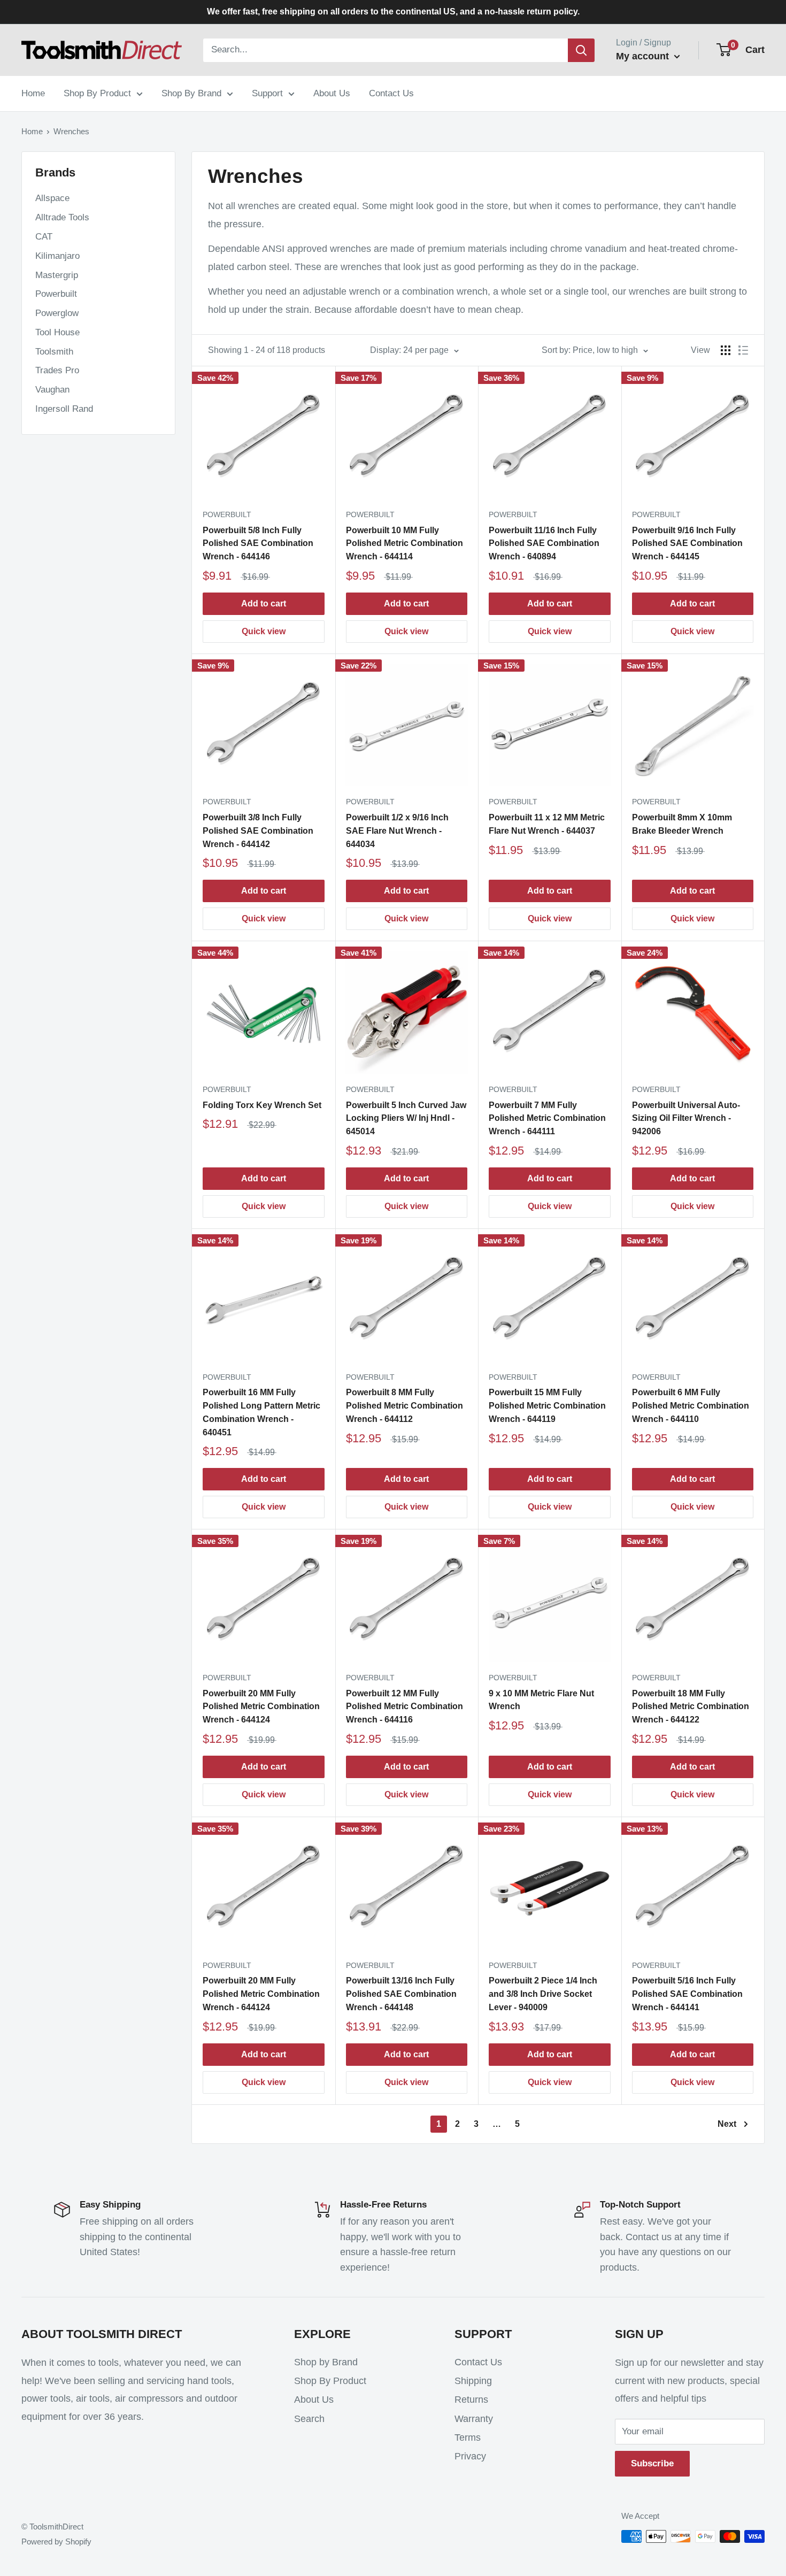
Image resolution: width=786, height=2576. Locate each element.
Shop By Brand (191, 93)
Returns (471, 2400)
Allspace (52, 198)
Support (267, 93)
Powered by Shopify (56, 2542)
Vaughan (52, 390)
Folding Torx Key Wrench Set (262, 1105)
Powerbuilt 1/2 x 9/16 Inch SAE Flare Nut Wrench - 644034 (397, 831)
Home (33, 93)
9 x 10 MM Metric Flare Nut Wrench (541, 1700)
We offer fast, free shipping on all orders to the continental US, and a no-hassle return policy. (393, 11)
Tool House (57, 332)
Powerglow (57, 313)
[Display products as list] (743, 350)
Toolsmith (54, 352)
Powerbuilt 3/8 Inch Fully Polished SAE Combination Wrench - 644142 (258, 831)
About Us (332, 93)
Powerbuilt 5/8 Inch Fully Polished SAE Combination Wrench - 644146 (258, 544)
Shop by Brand (326, 2362)
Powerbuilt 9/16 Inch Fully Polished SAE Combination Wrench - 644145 (687, 544)
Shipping (473, 2381)
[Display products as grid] (726, 350)
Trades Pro (57, 370)
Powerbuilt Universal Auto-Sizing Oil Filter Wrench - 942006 (686, 1118)
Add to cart (264, 603)
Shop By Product (97, 93)
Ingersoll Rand (64, 409)
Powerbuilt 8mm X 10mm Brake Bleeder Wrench (682, 824)
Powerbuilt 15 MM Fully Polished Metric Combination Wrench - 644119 (547, 1406)
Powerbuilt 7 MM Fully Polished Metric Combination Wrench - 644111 (547, 1118)
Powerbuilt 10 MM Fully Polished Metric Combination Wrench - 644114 (404, 544)
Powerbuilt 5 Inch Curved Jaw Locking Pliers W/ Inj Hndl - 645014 (406, 1118)
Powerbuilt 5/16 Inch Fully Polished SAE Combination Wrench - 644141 (687, 1994)
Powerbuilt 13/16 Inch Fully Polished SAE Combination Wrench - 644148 (401, 1994)
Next (727, 2124)
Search (309, 2419)
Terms (468, 2437)
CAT (44, 237)
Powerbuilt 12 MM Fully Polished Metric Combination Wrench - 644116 (404, 1707)
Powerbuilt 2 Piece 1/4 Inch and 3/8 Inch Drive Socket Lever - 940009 (543, 1994)
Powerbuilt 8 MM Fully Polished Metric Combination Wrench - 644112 (404, 1406)
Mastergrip (57, 275)
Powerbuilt (56, 294)
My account (644, 56)
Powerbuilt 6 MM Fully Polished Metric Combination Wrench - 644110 (691, 1406)
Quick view (264, 631)
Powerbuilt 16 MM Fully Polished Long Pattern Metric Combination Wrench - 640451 (261, 1412)
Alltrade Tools (62, 217)
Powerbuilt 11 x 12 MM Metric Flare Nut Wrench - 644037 (547, 824)
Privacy (470, 2456)
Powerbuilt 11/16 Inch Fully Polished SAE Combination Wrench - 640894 (544, 544)
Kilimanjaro (57, 256)
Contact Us (391, 93)
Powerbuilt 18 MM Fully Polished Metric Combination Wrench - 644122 (691, 1707)
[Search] (581, 50)
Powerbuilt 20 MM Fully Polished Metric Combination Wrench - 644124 (261, 1707)
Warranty (474, 2419)
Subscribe (652, 2463)
